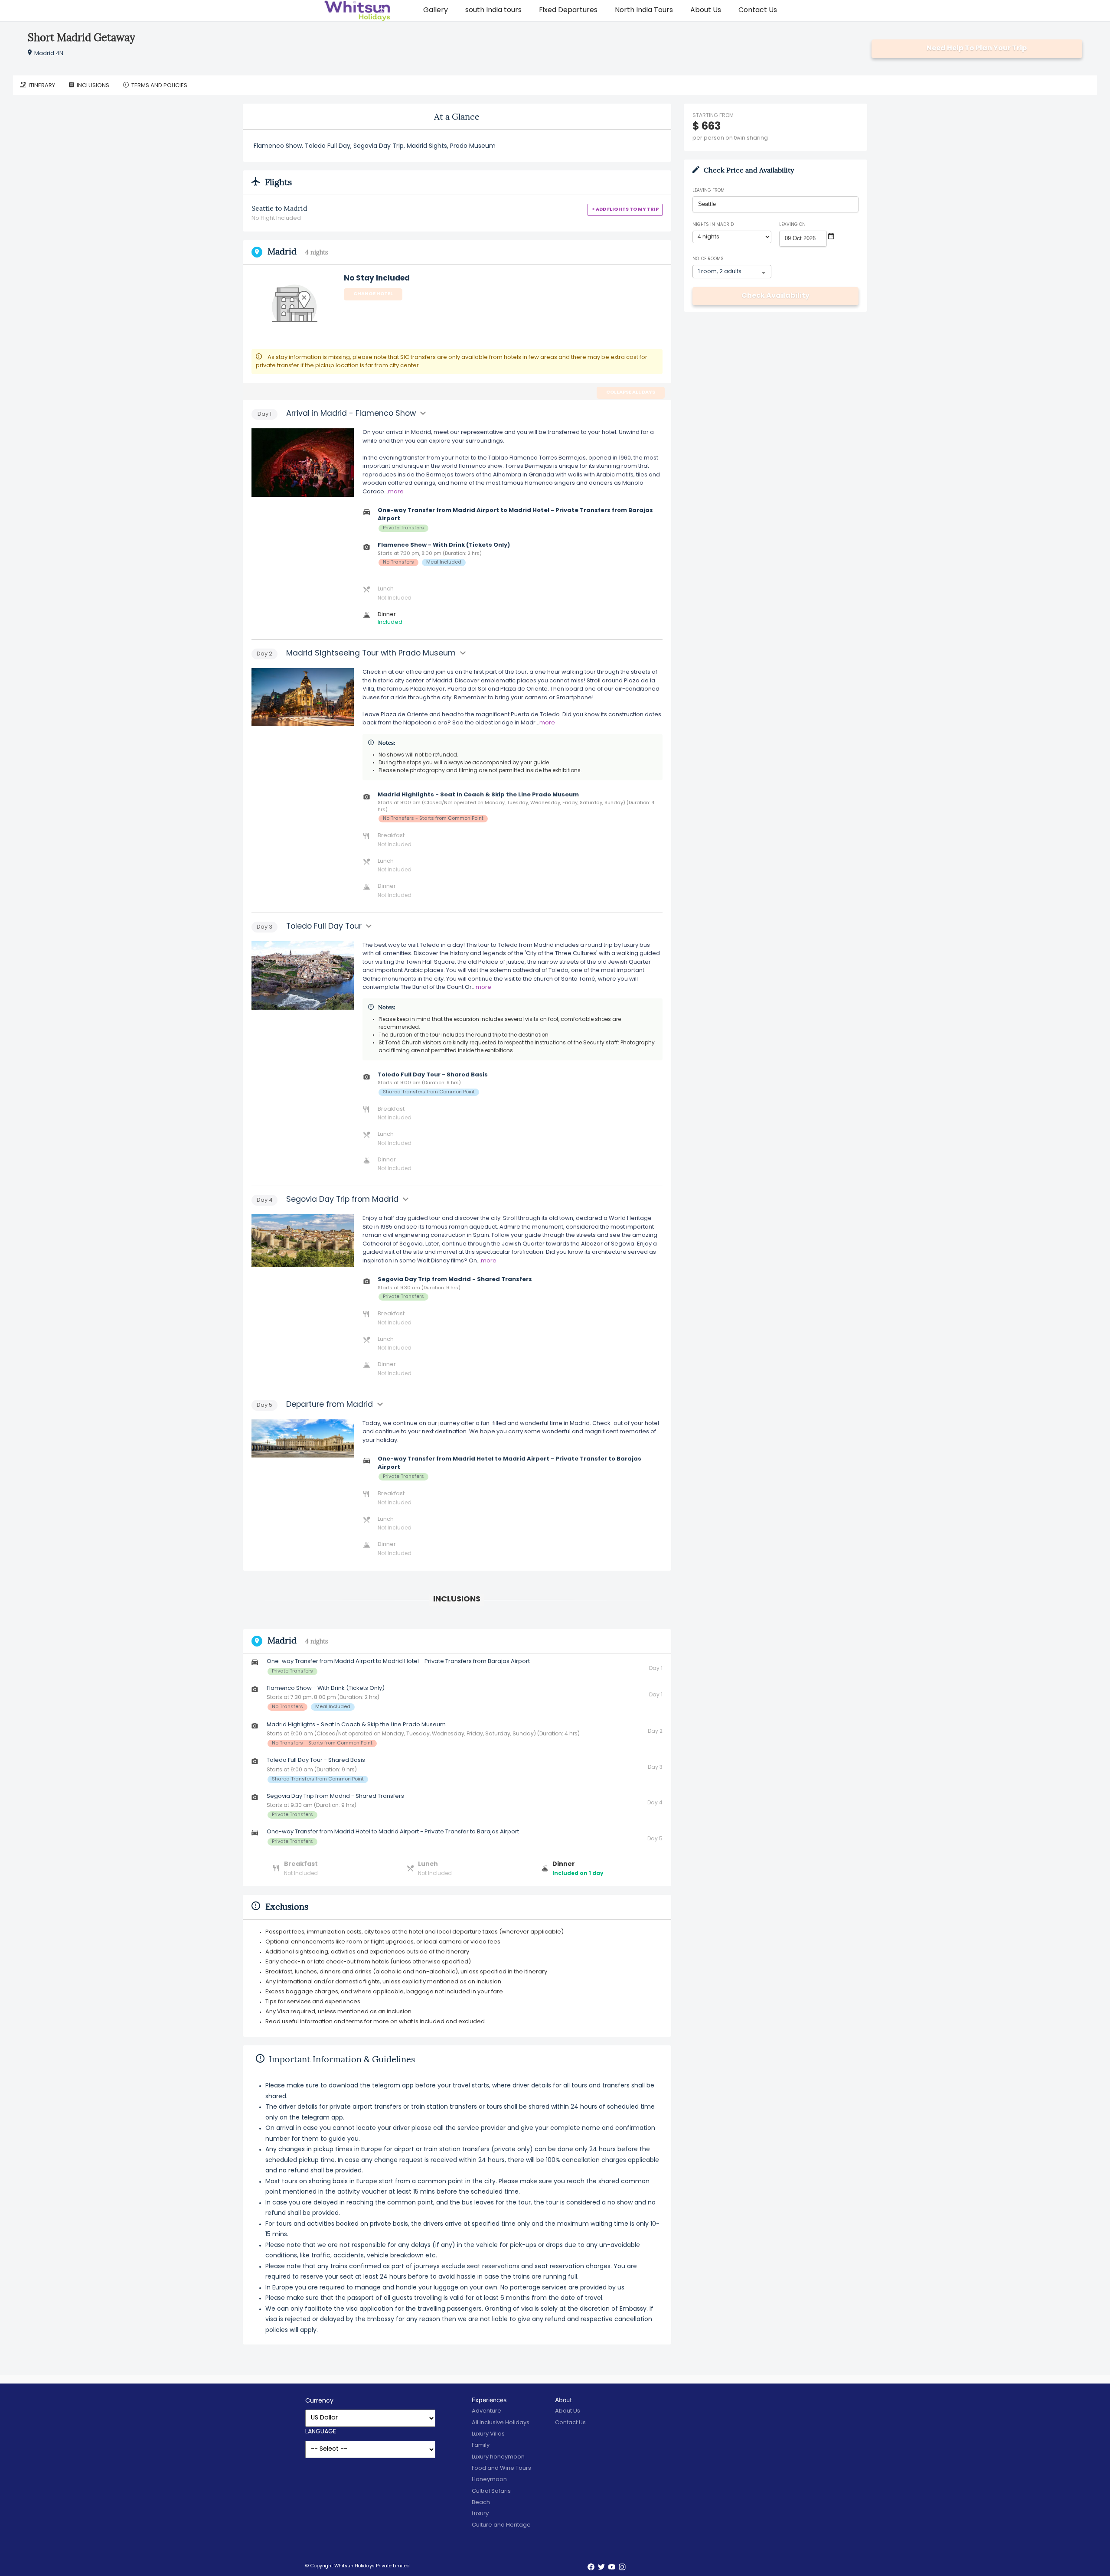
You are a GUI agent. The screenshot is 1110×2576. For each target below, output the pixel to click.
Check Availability (775, 296)
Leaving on (792, 225)
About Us (706, 10)
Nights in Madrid (713, 225)
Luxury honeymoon (498, 2457)
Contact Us (758, 10)
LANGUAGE (321, 2432)
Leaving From (708, 191)
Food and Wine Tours (501, 2468)
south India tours (493, 10)
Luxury (480, 2514)
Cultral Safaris (491, 2491)
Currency (319, 2401)
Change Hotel (373, 294)
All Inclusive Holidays (501, 2423)
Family (481, 2445)
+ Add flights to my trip (625, 210)
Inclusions (93, 86)
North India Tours (644, 10)
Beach (481, 2503)
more (396, 492)
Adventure (486, 2411)
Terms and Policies (159, 86)
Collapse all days (631, 393)
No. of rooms (708, 259)
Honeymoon (489, 2480)
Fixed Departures (568, 10)
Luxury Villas (488, 2434)
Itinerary (42, 86)
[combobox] (775, 204)
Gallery (436, 10)
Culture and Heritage (501, 2525)
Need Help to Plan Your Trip (977, 49)
